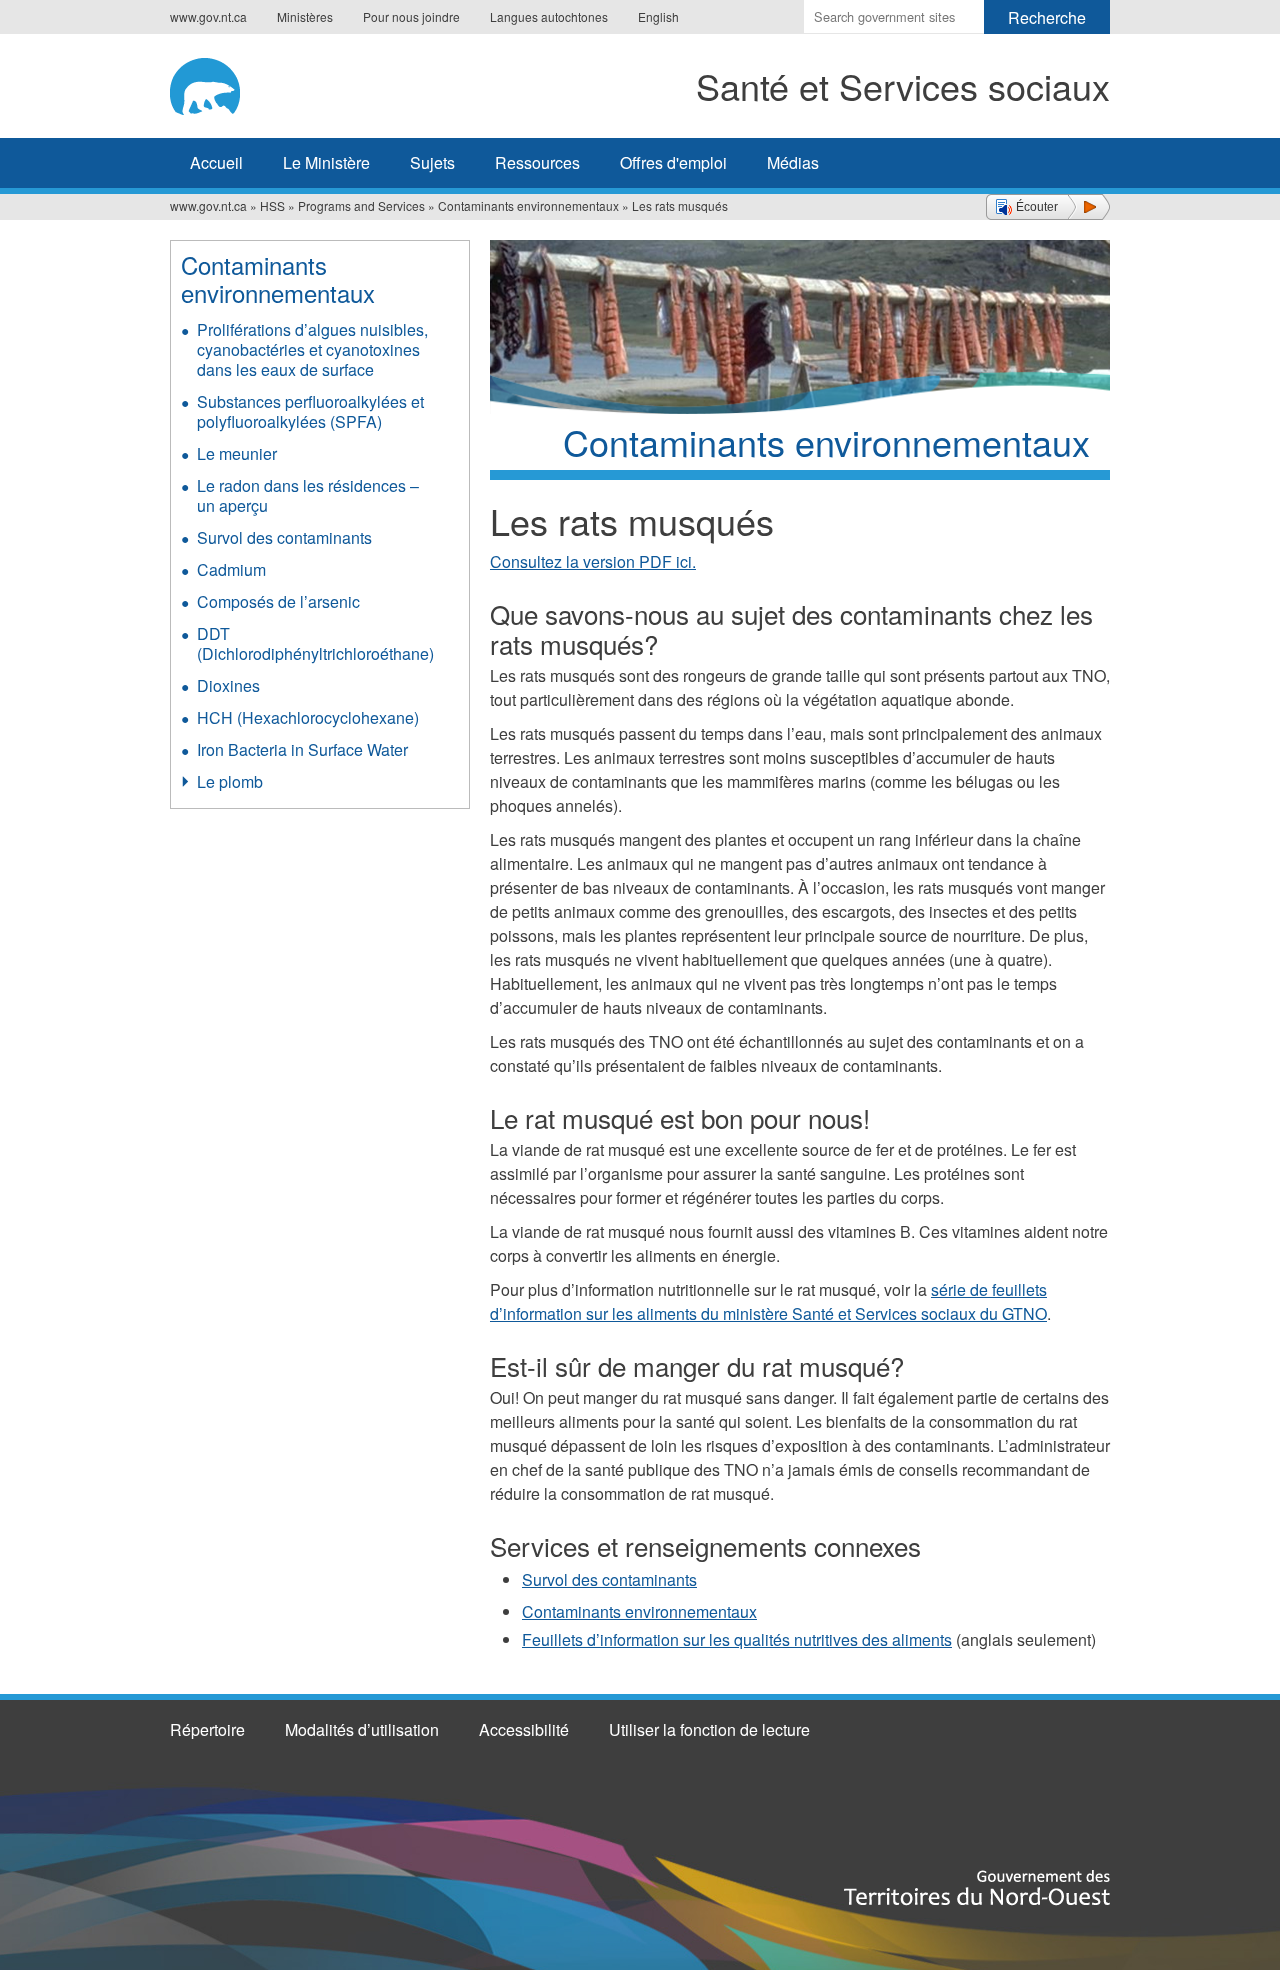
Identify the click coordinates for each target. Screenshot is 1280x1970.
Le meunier (237, 453)
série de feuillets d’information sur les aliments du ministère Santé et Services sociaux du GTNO (768, 1301)
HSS (272, 205)
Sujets (432, 162)
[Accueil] (238, 83)
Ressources (537, 162)
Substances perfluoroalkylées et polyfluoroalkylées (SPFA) (310, 411)
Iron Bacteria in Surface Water (302, 749)
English (658, 16)
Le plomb (230, 781)
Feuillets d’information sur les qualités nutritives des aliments (737, 1639)
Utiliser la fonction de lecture (709, 1729)
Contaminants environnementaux (528, 205)
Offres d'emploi (673, 162)
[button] (1048, 207)
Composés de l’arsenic (278, 601)
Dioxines (228, 685)
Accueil (216, 162)
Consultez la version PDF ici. (593, 561)
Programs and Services (361, 205)
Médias (793, 162)
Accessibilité (524, 1729)
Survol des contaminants (609, 1579)
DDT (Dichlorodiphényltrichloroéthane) (315, 643)
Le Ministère (326, 162)
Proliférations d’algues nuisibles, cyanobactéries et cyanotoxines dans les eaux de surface (312, 349)
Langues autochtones (549, 16)
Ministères (305, 16)
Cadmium (231, 569)
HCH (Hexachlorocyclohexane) (308, 717)
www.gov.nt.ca (208, 16)
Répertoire (207, 1729)
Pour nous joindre (411, 16)
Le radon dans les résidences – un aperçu (308, 495)
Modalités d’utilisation (362, 1729)
